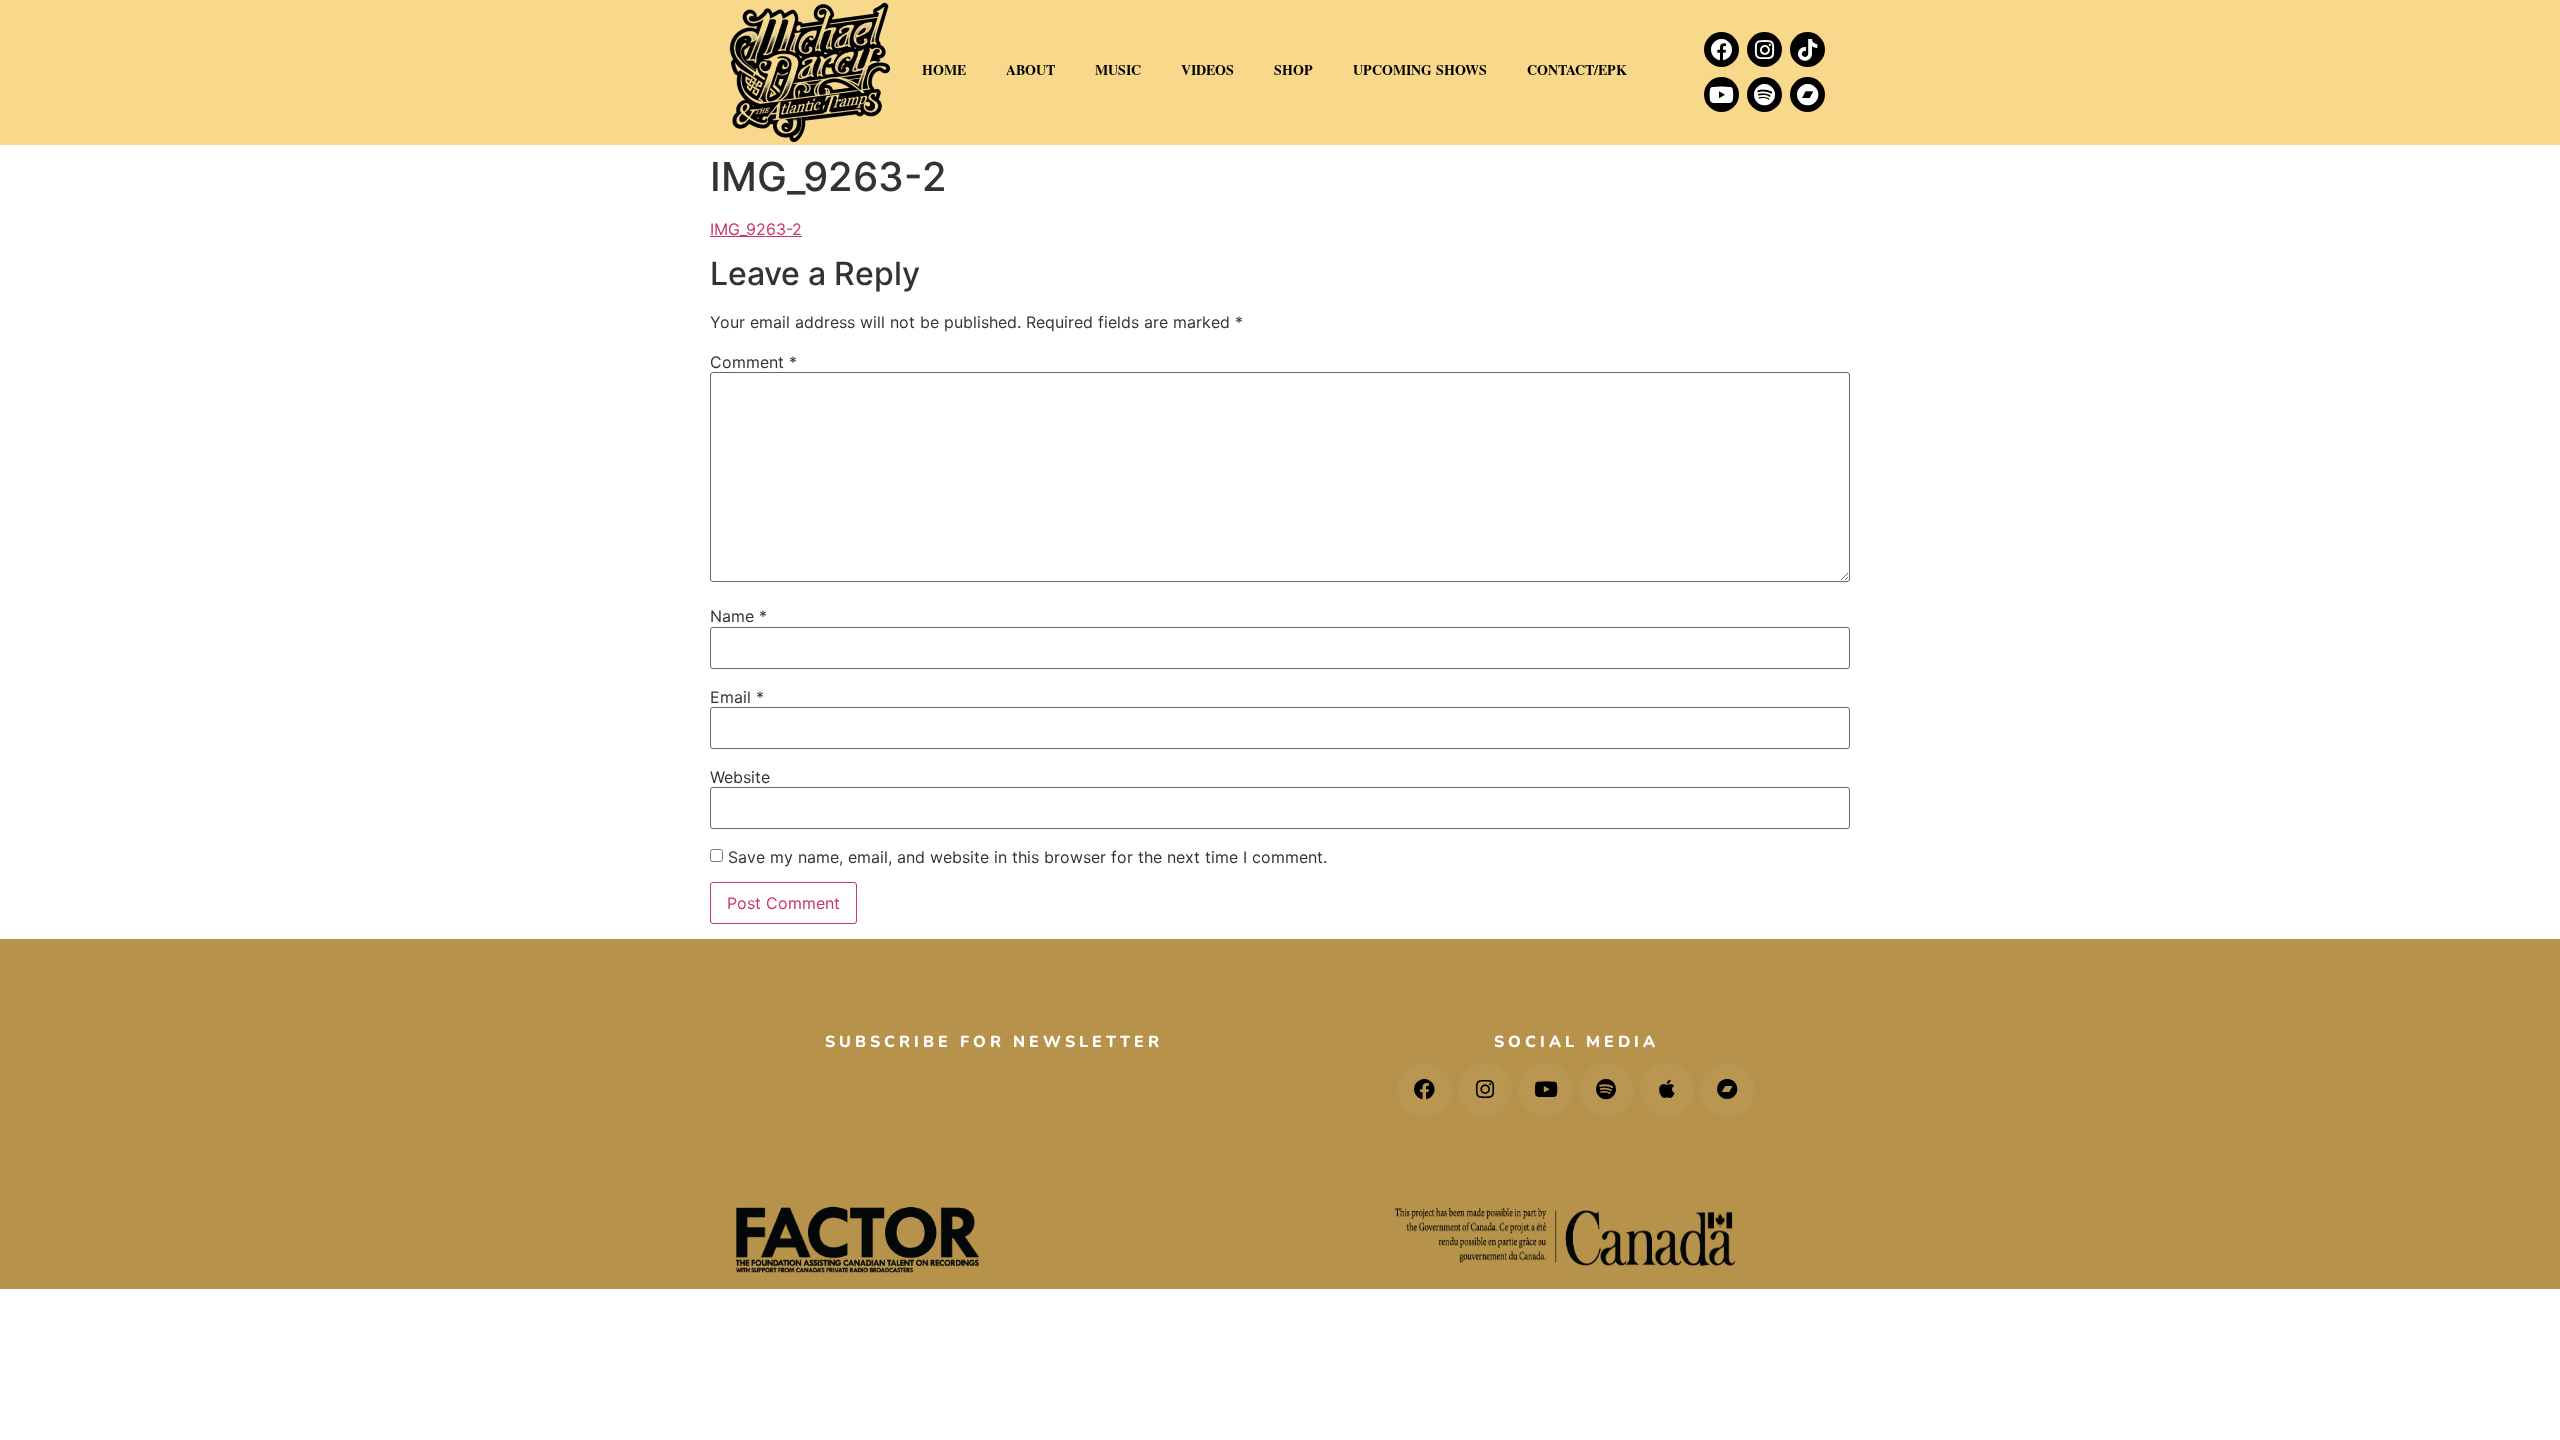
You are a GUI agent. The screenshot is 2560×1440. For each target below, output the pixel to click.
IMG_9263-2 (756, 229)
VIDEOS (1207, 69)
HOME (944, 69)
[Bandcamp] (1807, 94)
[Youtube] (1721, 94)
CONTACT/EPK (1577, 69)
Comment (753, 362)
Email (737, 697)
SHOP (1293, 69)
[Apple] (1667, 1090)
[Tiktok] (1807, 49)
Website (740, 777)
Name (738, 616)
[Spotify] (1764, 94)
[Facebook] (1721, 49)
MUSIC (1118, 69)
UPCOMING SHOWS (1420, 69)
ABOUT (1030, 69)
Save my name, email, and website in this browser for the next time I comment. (1027, 857)
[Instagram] (1764, 49)
